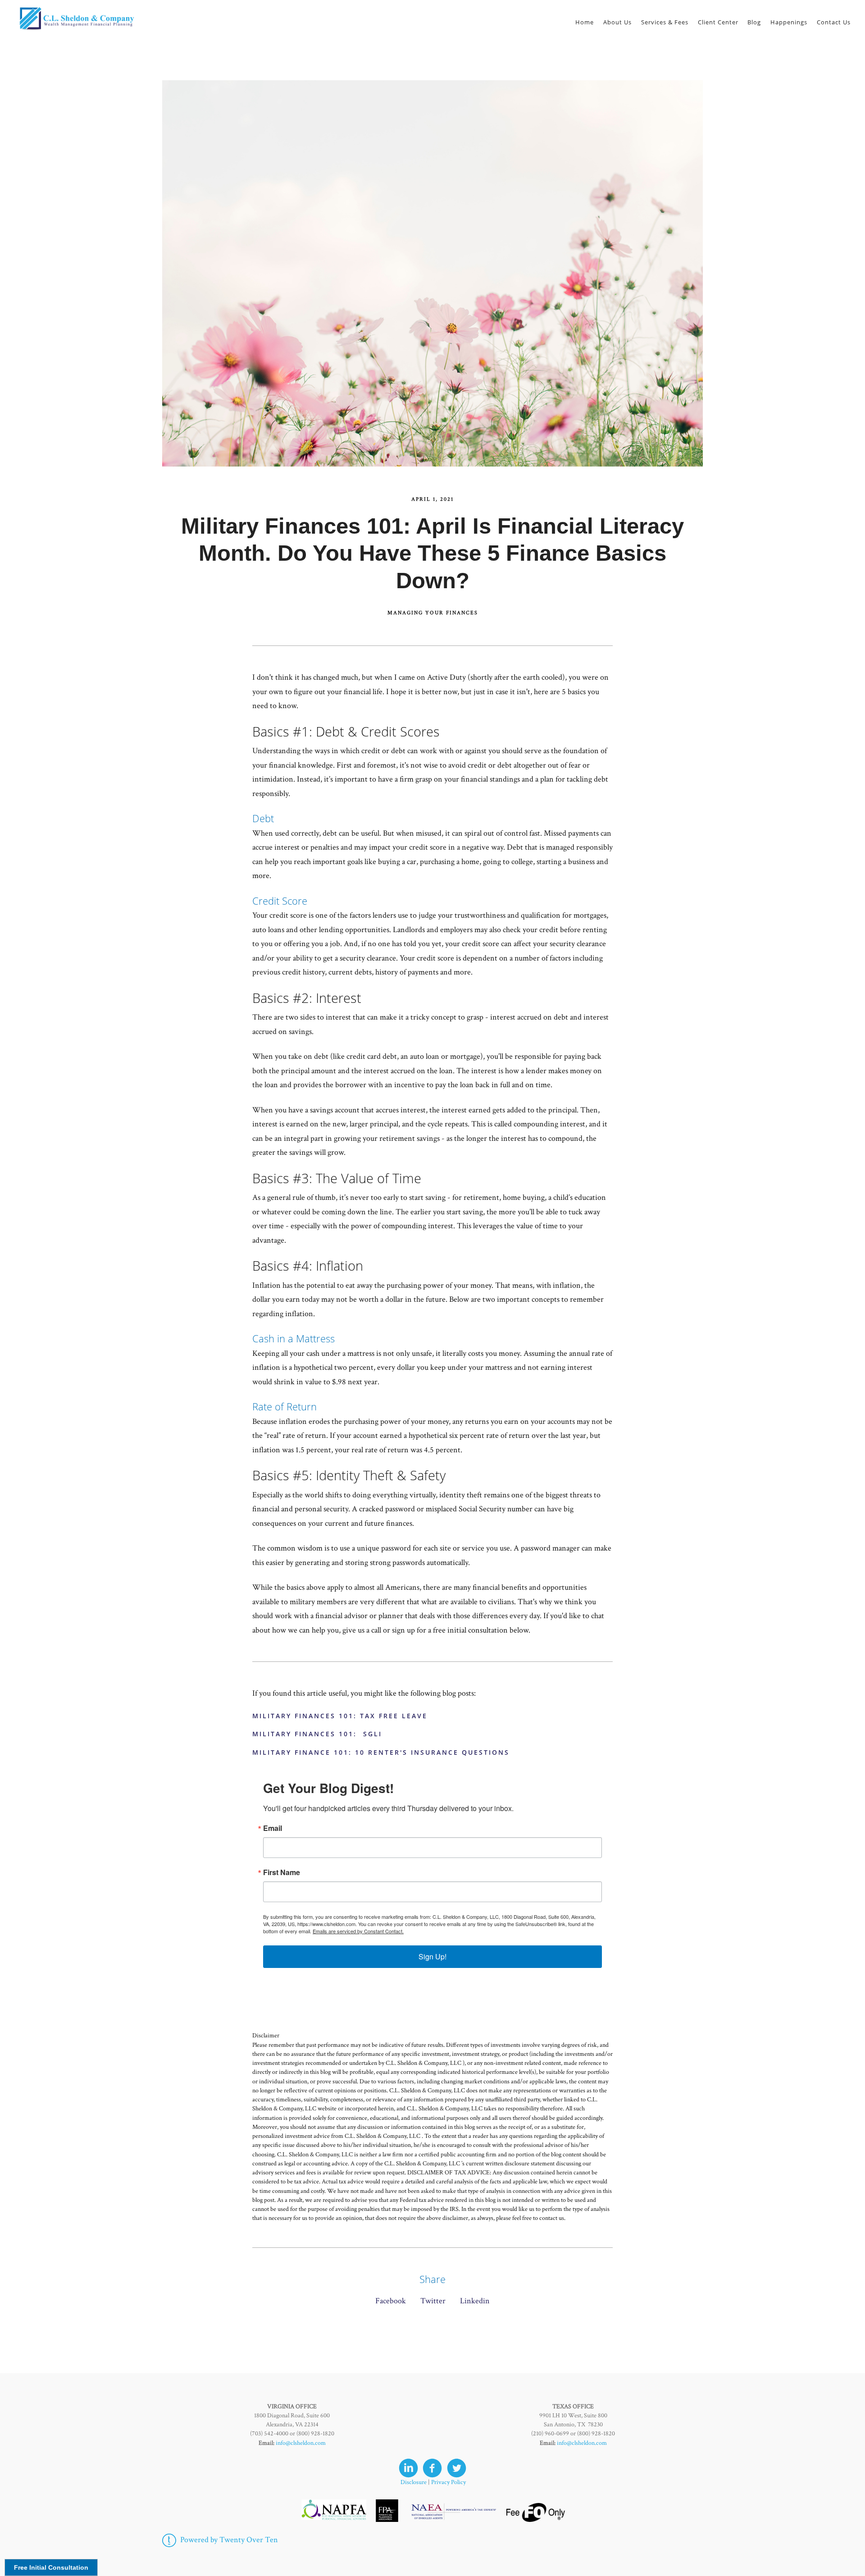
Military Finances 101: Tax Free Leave (340, 1716)
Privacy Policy (448, 2482)
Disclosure (414, 2482)
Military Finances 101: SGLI (317, 1734)
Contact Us (834, 22)
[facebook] (432, 2468)
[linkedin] (408, 2468)
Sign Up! (432, 1956)
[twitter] (457, 2468)
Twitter (433, 2301)
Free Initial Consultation (51, 2567)
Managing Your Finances (433, 613)
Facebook (391, 2301)
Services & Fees (665, 22)
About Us (617, 22)
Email (273, 1828)
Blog (754, 22)
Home (585, 22)
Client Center (718, 22)
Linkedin (475, 2301)
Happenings (789, 22)
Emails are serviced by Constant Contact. (358, 1931)
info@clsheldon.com (301, 2443)
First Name (282, 1872)
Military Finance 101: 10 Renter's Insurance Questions (381, 1752)
